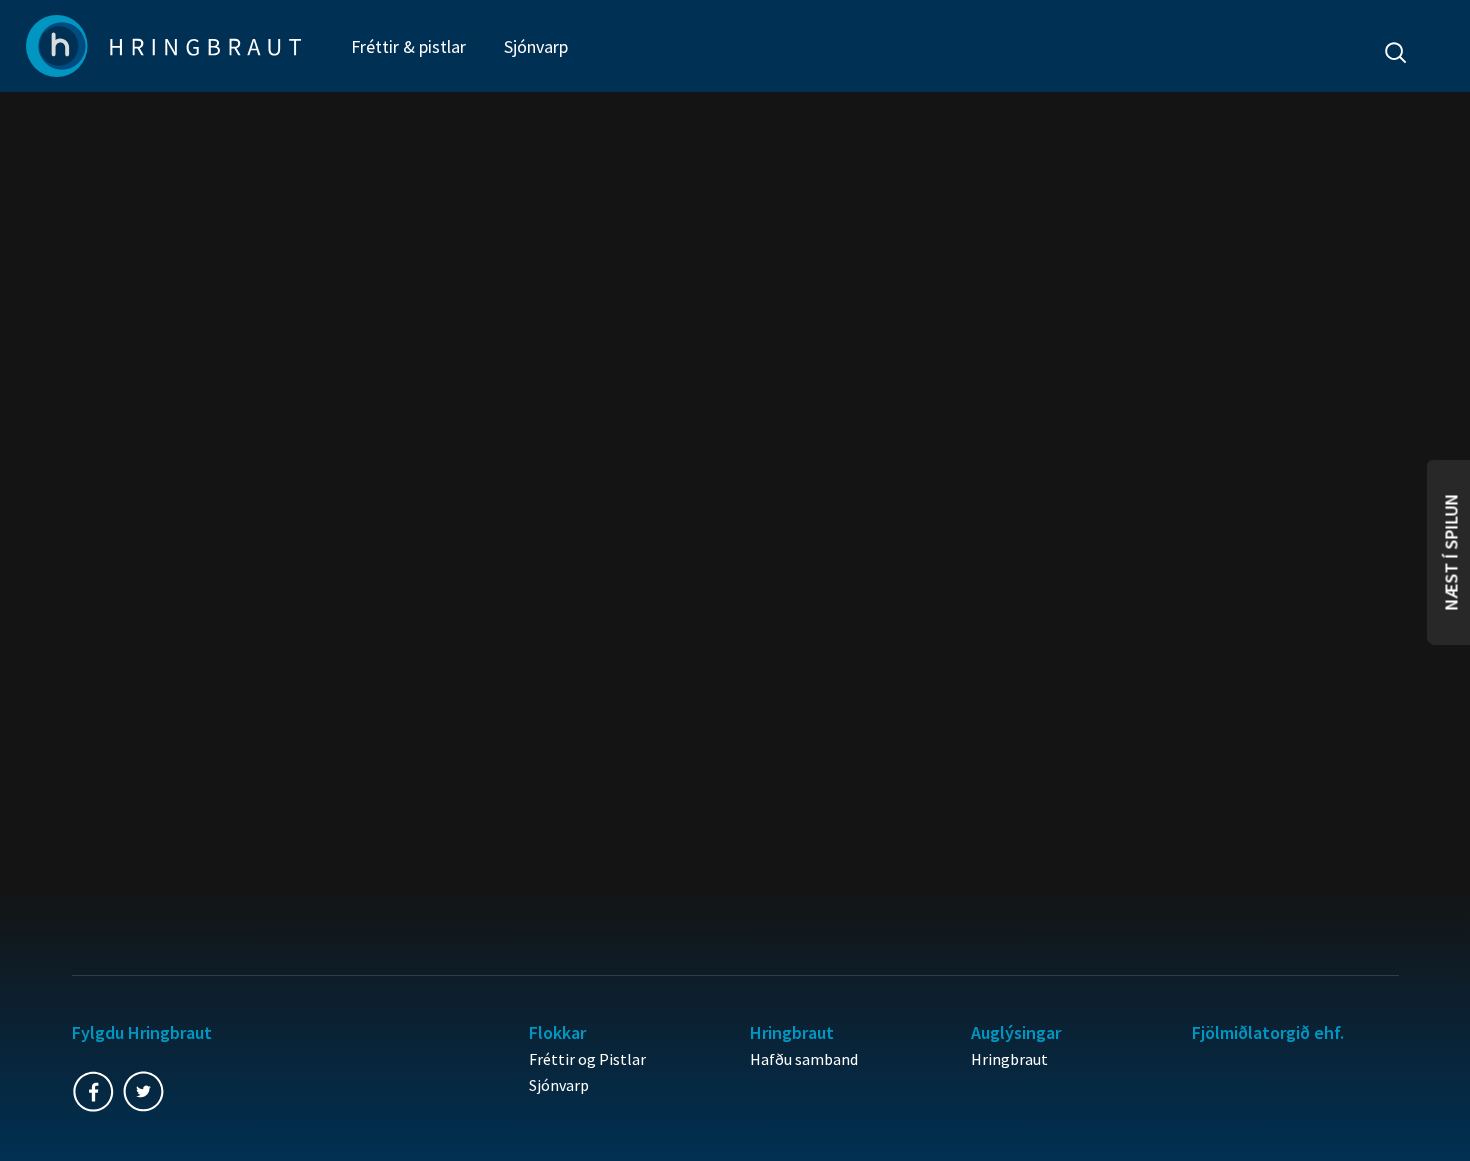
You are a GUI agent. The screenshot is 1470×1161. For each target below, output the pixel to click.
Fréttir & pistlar (408, 46)
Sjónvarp (536, 46)
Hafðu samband (804, 1059)
